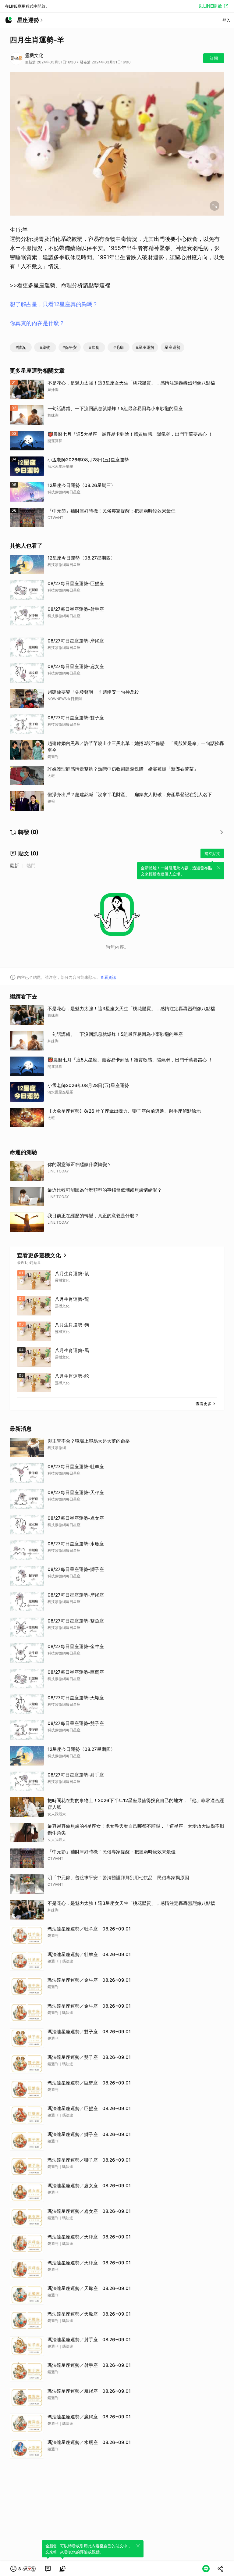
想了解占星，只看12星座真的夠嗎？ (54, 304)
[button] (23, 2569)
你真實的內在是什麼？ (37, 323)
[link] (48, 2569)
